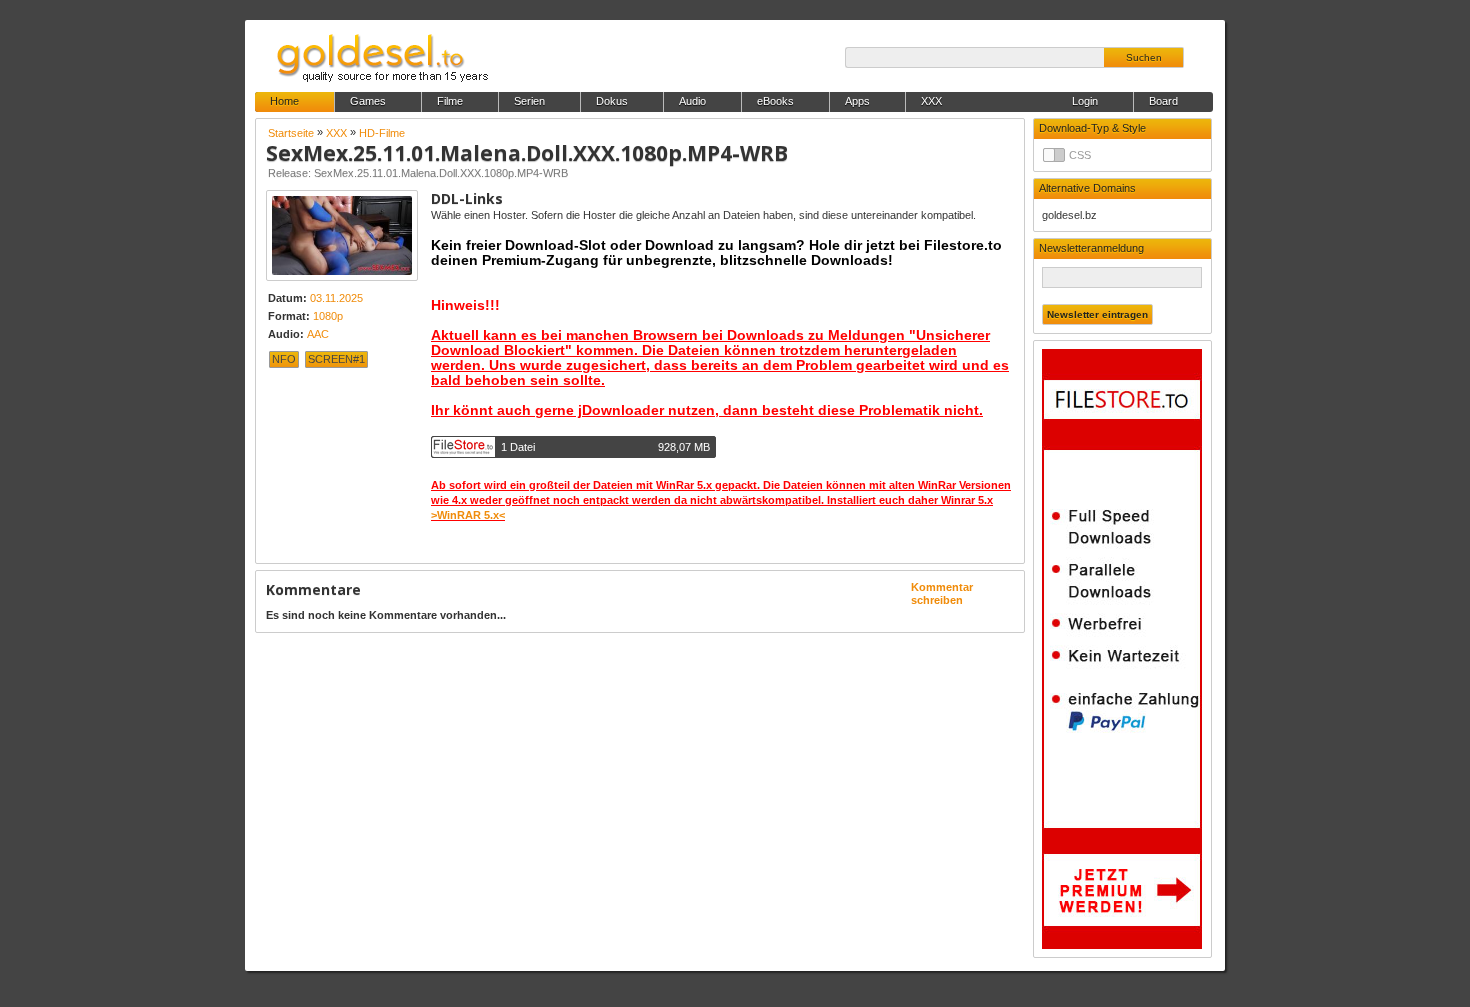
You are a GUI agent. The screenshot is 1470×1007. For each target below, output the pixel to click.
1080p (328, 316)
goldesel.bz (1069, 215)
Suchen (1144, 57)
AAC (318, 334)
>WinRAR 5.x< (468, 515)
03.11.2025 (336, 298)
